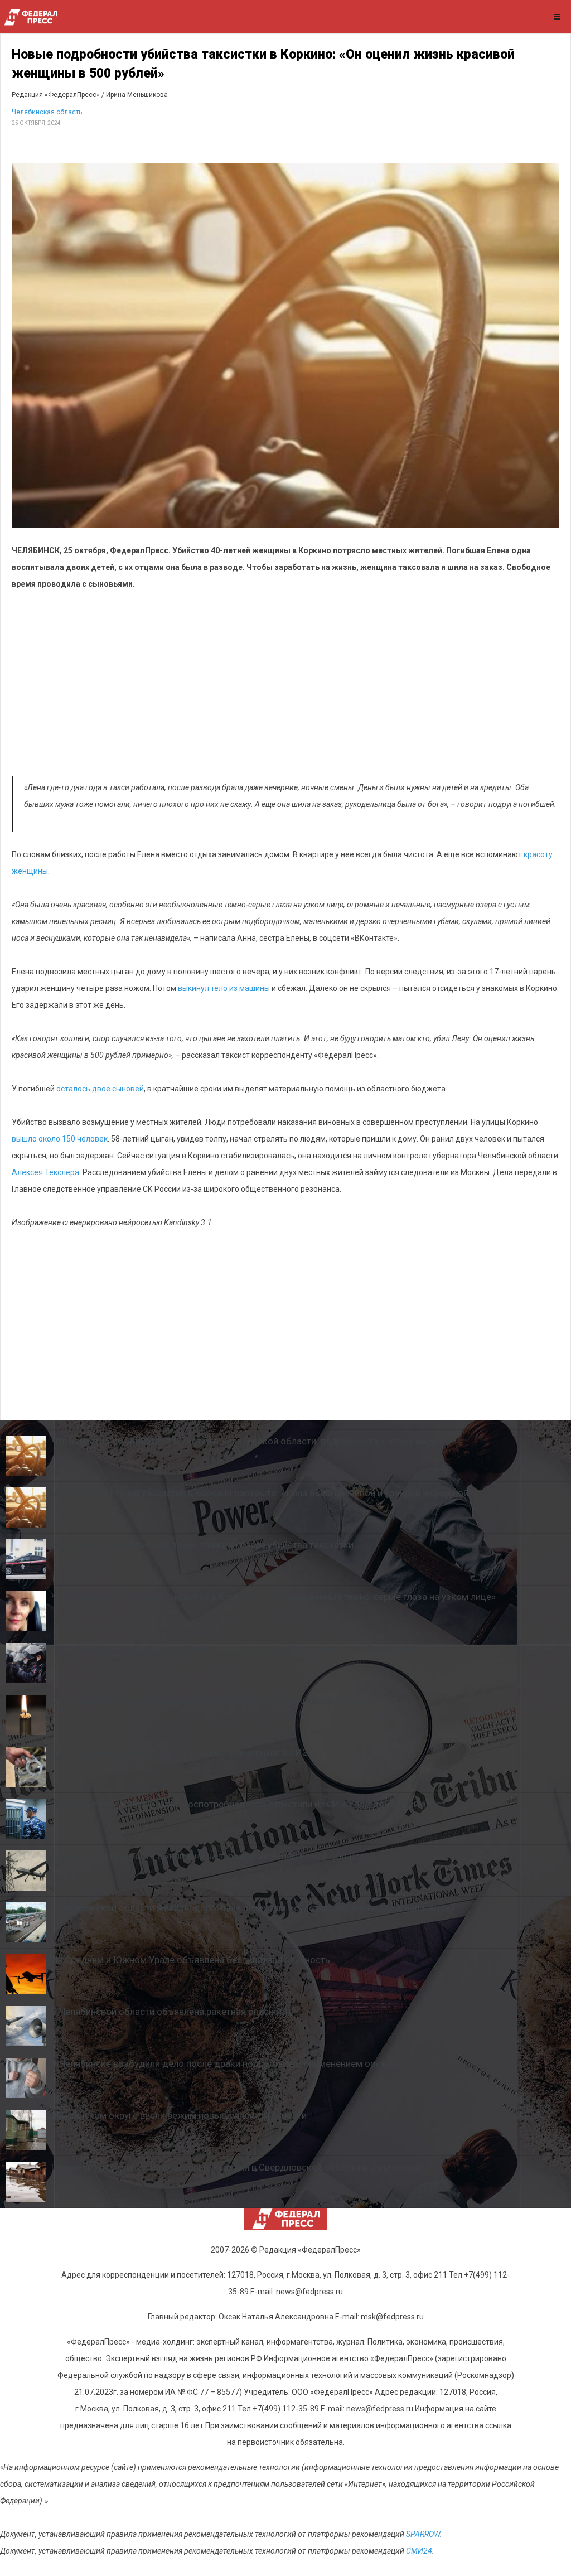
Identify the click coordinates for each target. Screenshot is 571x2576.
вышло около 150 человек (60, 1139)
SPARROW (423, 2534)
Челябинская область (47, 112)
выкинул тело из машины (224, 988)
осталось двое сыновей (100, 1089)
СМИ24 (419, 2551)
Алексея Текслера (45, 1172)
